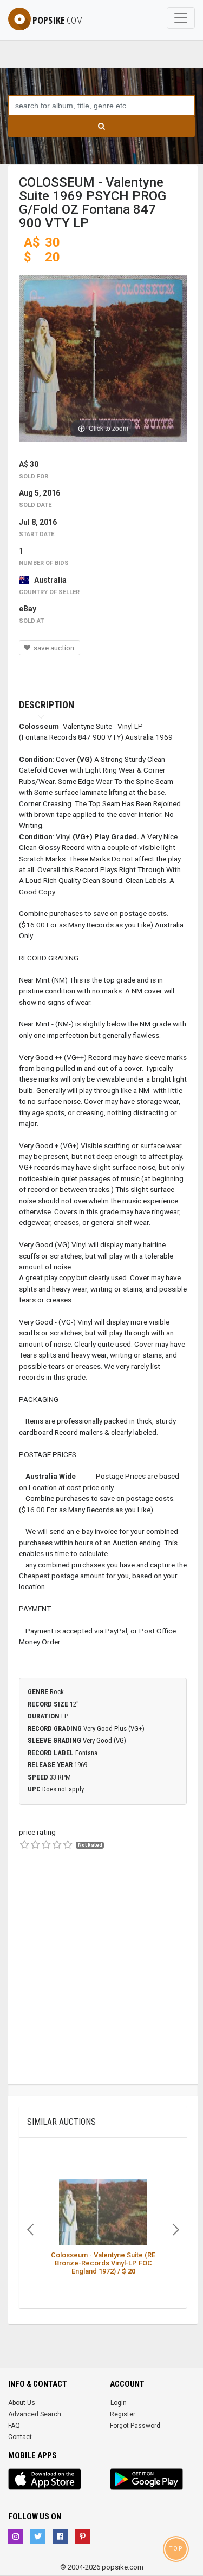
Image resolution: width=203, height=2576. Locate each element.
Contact (20, 2437)
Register (123, 2414)
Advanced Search (35, 2414)
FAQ (14, 2426)
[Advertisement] (101, 1983)
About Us (22, 2403)
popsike (58, 20)
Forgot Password (135, 2426)
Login (119, 2403)
